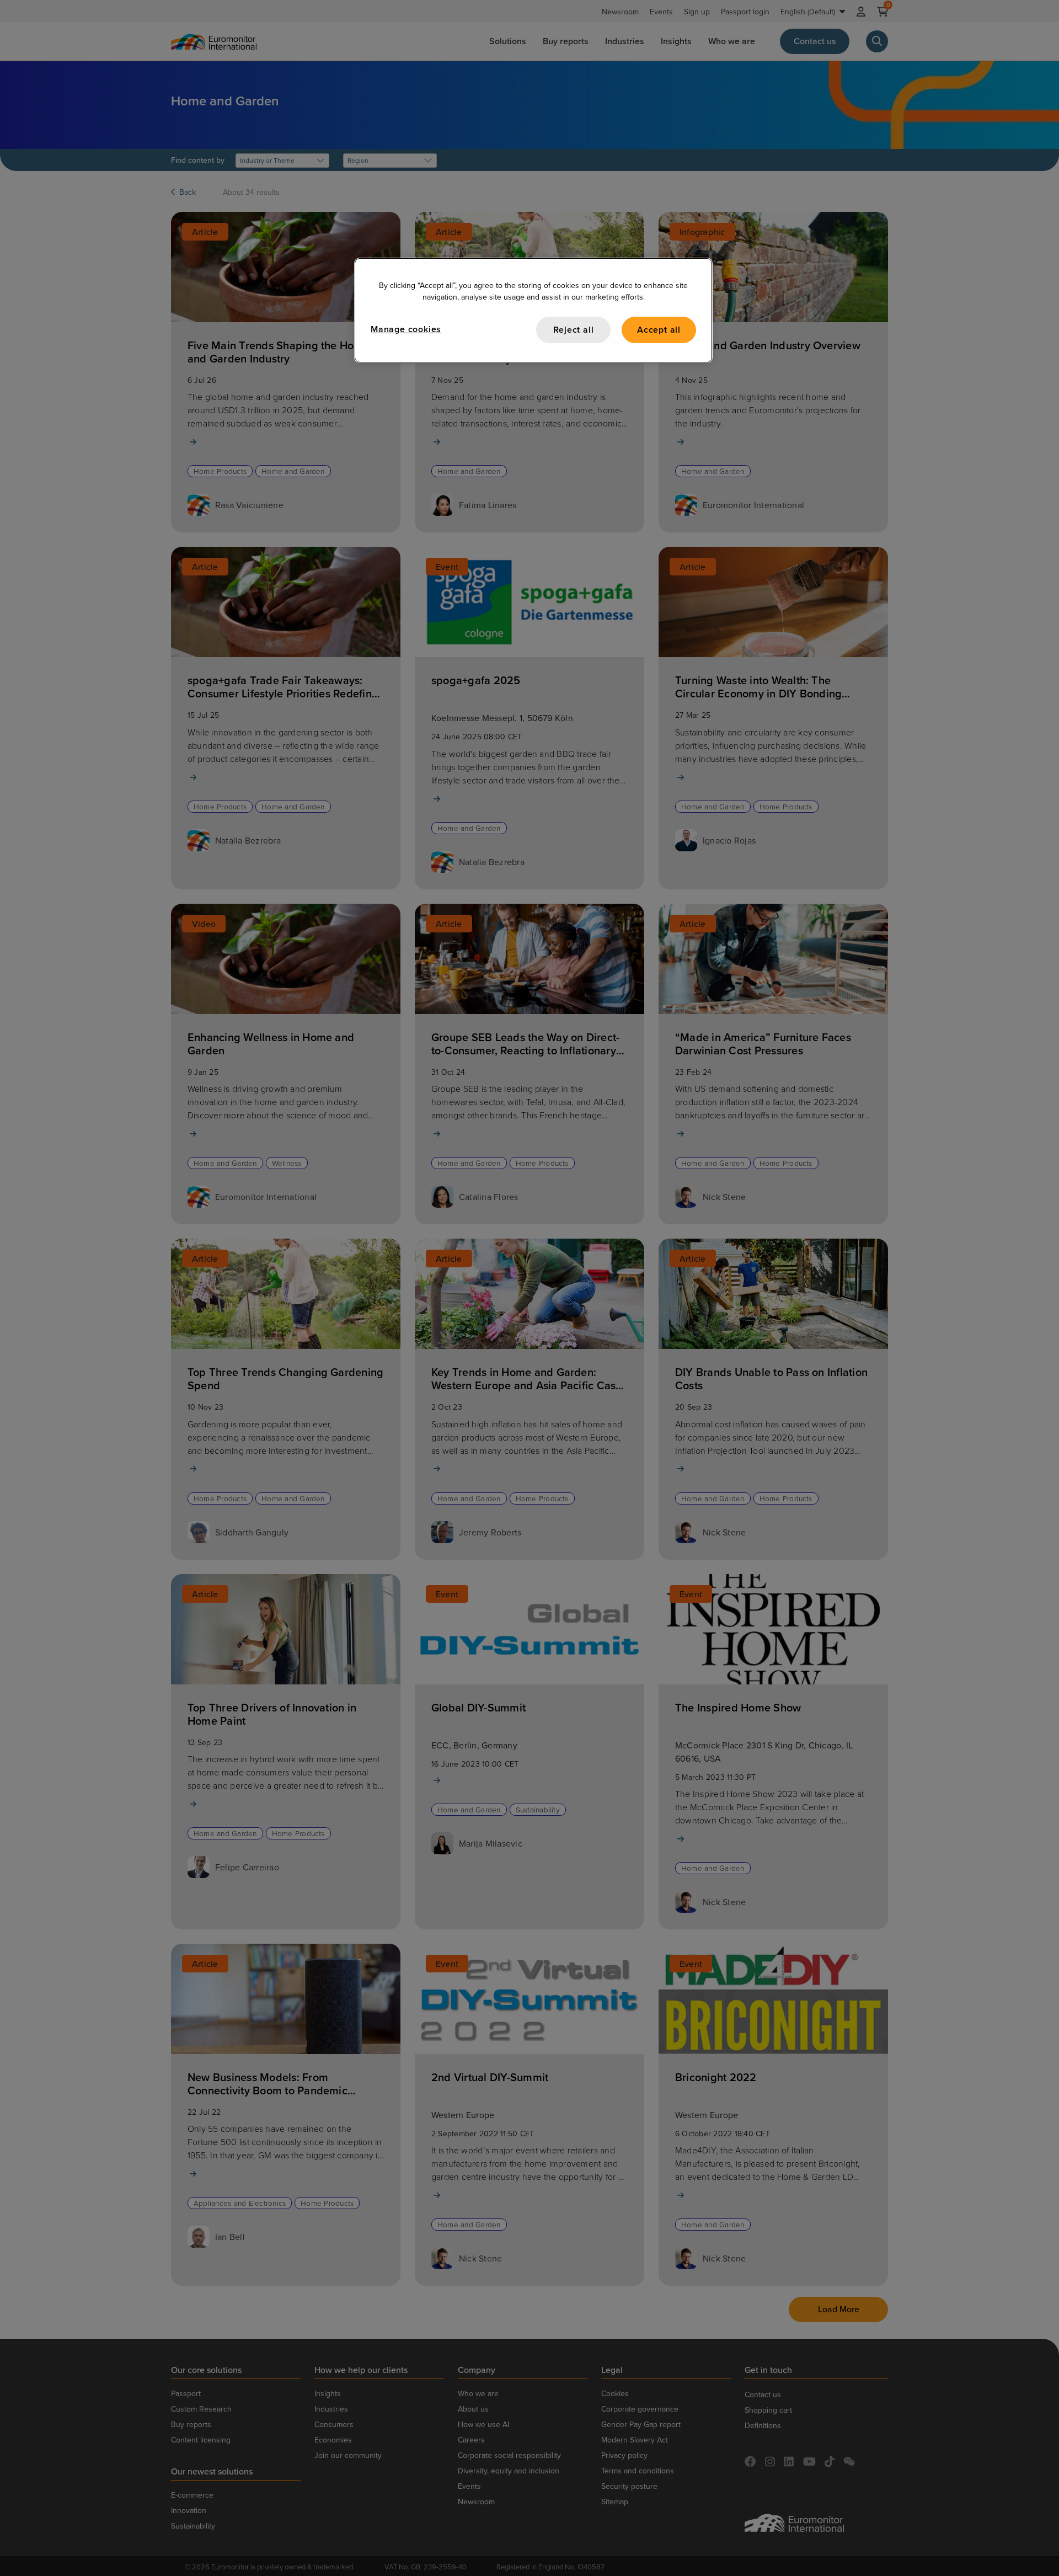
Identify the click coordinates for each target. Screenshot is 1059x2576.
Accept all (659, 330)
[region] (533, 310)
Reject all (574, 330)
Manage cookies (406, 329)
